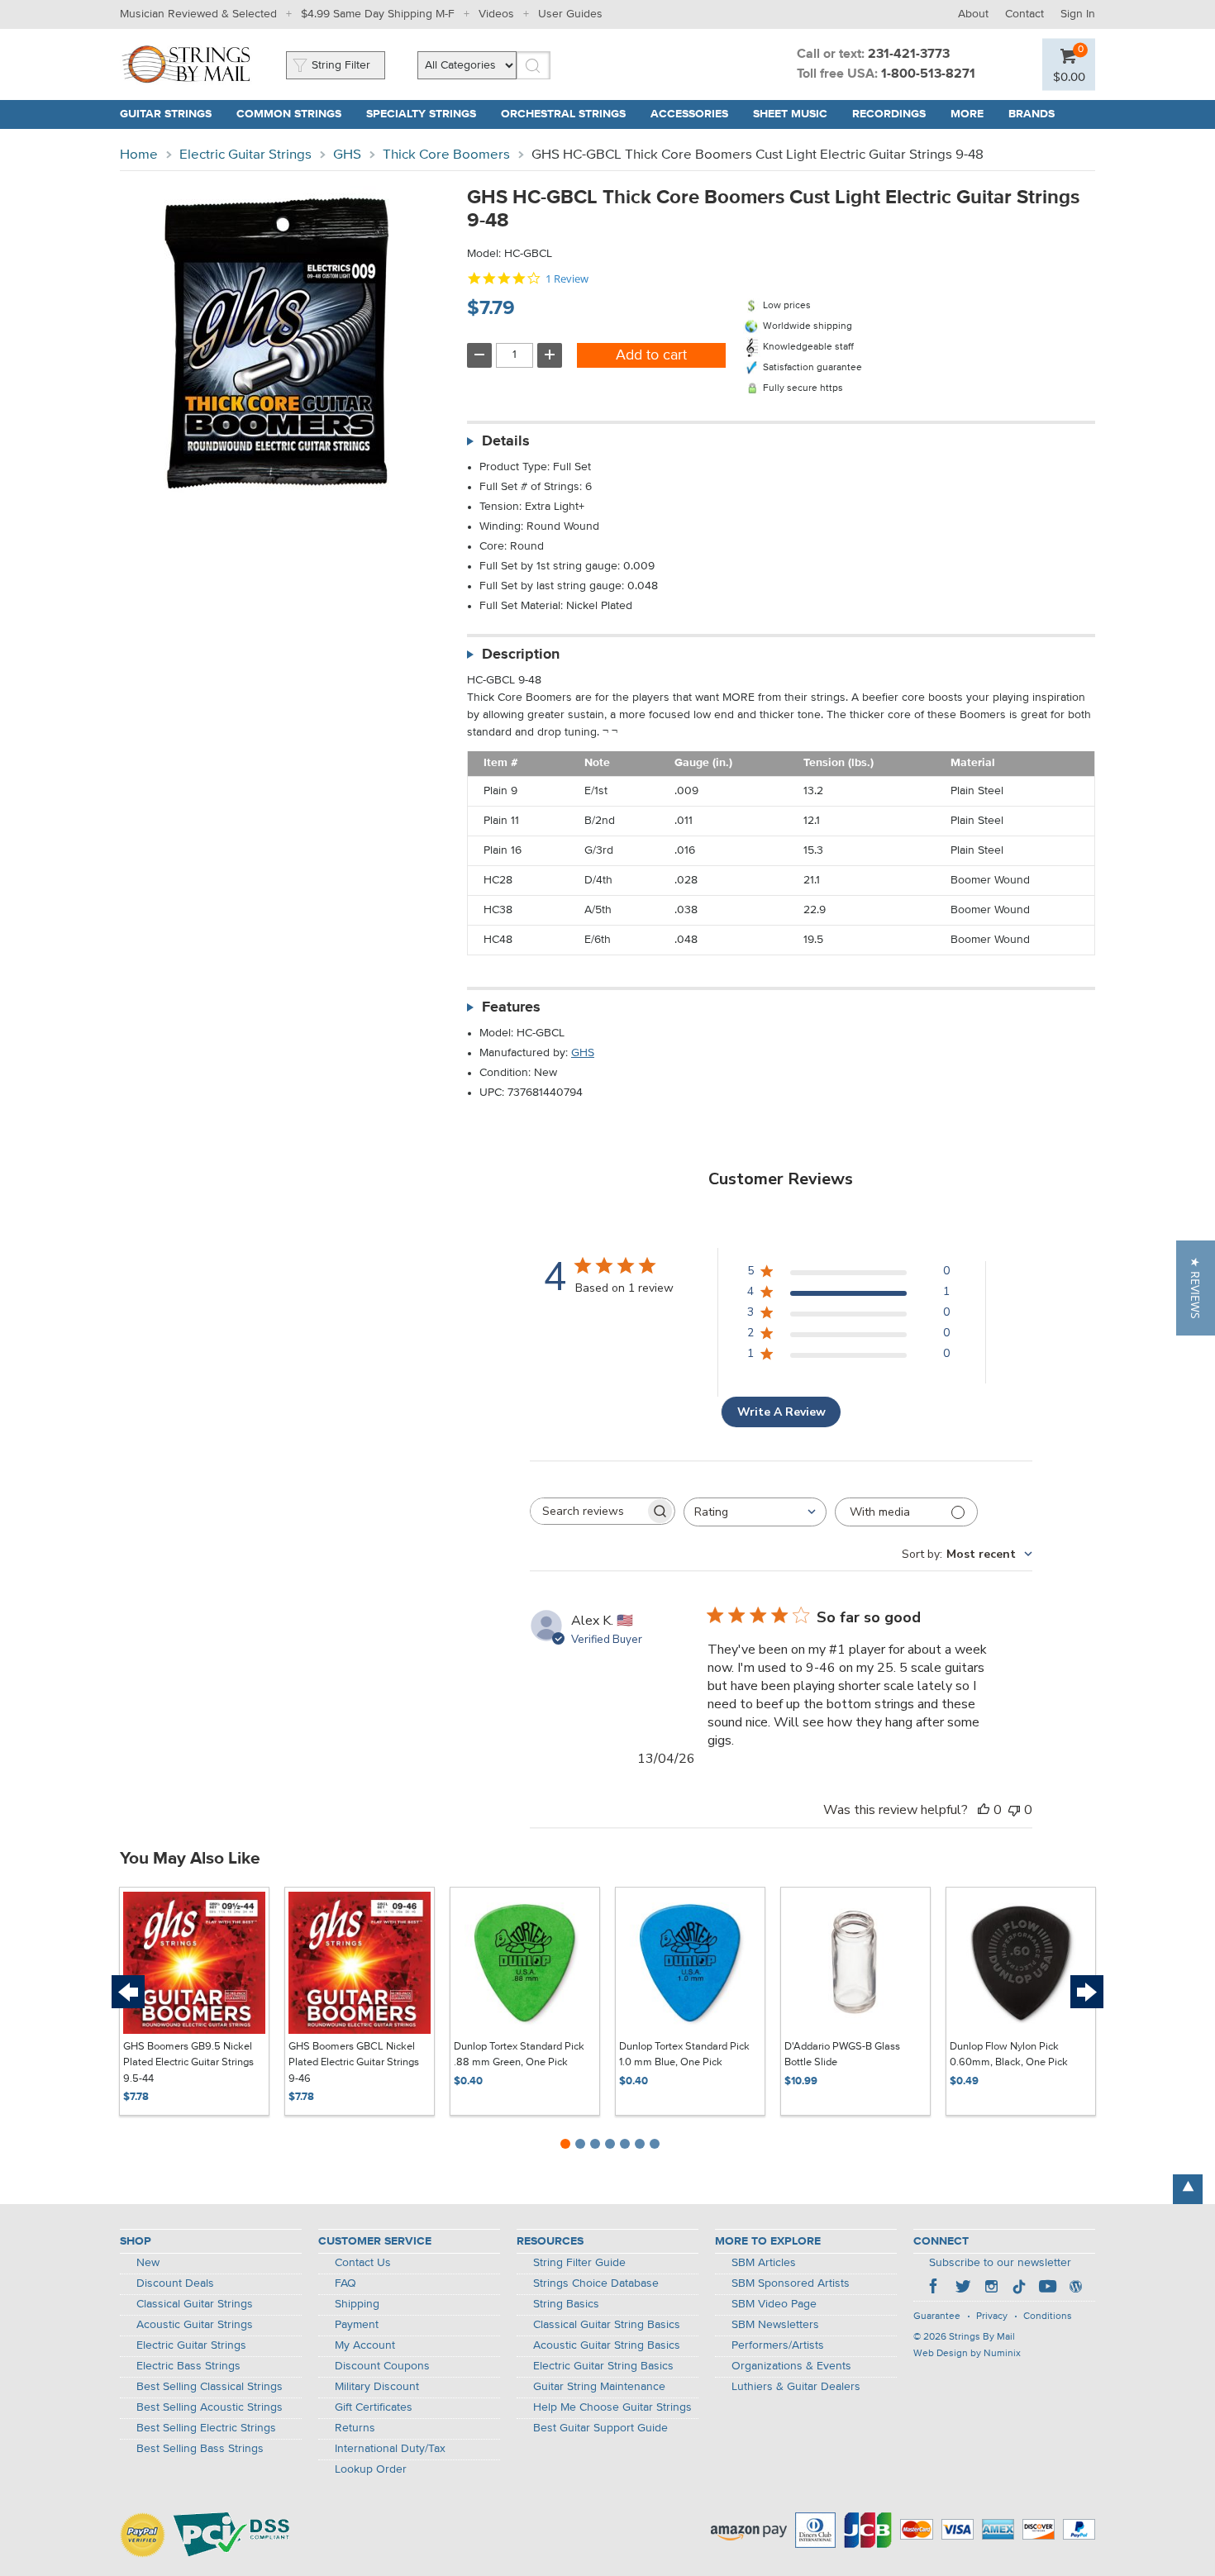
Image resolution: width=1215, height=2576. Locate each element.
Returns (355, 2428)
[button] (1196, 1288)
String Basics (566, 2304)
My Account (365, 2345)
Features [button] (511, 1007)
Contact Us (363, 2263)
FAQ (345, 2283)
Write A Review (781, 1412)
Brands (1032, 114)
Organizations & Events (791, 2366)
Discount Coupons (382, 2366)
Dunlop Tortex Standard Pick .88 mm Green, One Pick (519, 2055)
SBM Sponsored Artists (791, 2283)
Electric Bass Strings (188, 2366)
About (973, 14)
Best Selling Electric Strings (206, 2428)
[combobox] (755, 1512)
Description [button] (521, 655)
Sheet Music (790, 114)
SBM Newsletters (775, 2325)
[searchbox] (588, 1511)
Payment (357, 2325)
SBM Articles (764, 2263)
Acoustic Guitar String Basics (607, 2345)
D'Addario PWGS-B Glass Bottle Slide (842, 2055)
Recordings (889, 114)
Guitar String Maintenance (599, 2387)
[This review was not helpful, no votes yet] (1014, 1810)
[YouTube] (1047, 2288)
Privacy (992, 2316)
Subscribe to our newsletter (1000, 2263)
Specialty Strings (421, 114)
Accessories (689, 114)
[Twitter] (963, 2288)
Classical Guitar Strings (195, 2304)
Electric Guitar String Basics (603, 2366)
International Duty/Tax (390, 2449)
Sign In (1078, 14)
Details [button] (506, 441)
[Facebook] (935, 2288)
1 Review (567, 279)
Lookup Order (371, 2469)
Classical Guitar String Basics (607, 2325)
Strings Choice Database (596, 2283)
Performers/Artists (778, 2345)
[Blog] (1075, 2288)
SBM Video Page (774, 2304)
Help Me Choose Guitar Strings (612, 2407)
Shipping (357, 2304)
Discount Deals (175, 2283)
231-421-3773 (909, 55)
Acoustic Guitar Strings (195, 2325)
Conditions (1048, 2316)
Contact (1024, 14)
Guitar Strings (166, 114)
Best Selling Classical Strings (210, 2387)
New (148, 2263)
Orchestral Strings (563, 114)
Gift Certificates (374, 2407)
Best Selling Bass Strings (200, 2449)
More (967, 114)
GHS (347, 155)
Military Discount (377, 2387)
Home (139, 155)
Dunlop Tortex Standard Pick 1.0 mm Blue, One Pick (684, 2055)
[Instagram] (991, 2288)
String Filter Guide (579, 2263)
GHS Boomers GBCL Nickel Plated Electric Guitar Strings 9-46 (354, 2063)
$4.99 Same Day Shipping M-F (378, 14)
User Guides (570, 14)
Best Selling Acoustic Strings (210, 2407)
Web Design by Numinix (967, 2354)
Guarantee (937, 2316)
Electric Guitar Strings (245, 155)
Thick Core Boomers (446, 155)
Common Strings (289, 114)
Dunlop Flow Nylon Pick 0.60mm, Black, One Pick (1009, 2055)
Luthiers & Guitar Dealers (796, 2387)
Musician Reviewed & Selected (198, 14)
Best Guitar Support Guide (600, 2428)
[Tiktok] (1019, 2288)
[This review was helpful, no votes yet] (984, 1810)
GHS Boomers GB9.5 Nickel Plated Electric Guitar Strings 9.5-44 (188, 2063)
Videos (496, 14)
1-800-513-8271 (928, 74)
